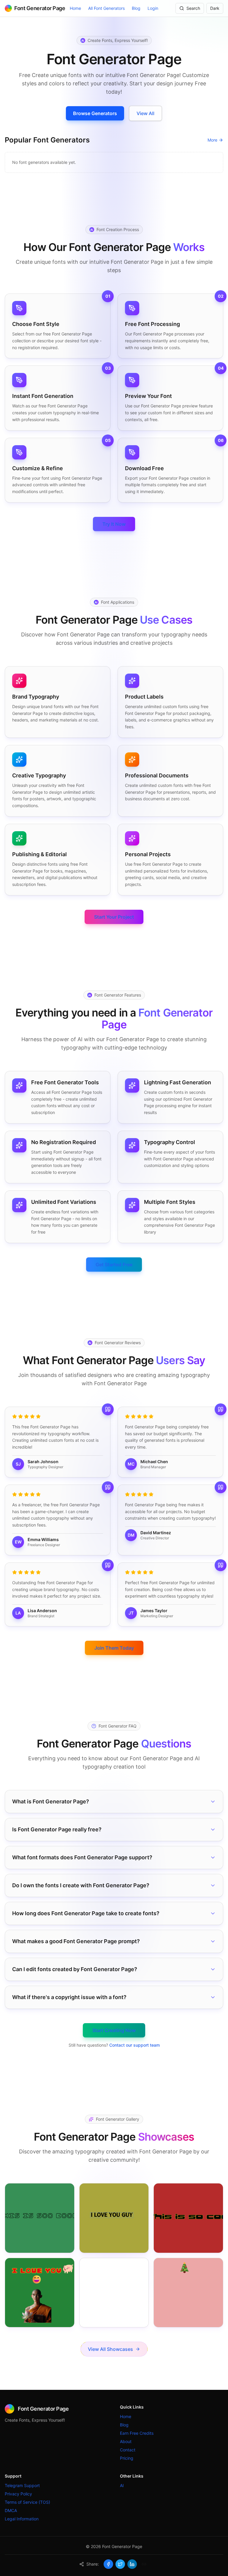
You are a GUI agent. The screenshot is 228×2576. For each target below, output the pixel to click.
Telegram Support (22, 2485)
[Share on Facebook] (108, 2564)
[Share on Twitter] (120, 2564)
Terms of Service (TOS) (27, 2502)
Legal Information (22, 2519)
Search (193, 8)
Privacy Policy (18, 2494)
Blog (136, 8)
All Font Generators (106, 8)
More (212, 140)
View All (145, 113)
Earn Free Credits (137, 2433)
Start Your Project (114, 917)
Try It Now (114, 524)
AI (122, 2485)
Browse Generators (95, 113)
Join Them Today (114, 1648)
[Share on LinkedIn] (132, 2564)
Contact (128, 2450)
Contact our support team (134, 2045)
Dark (215, 8)
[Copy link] (144, 2564)
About (126, 2441)
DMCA (11, 2510)
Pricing (127, 2458)
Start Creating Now (114, 2030)
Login (153, 8)
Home (75, 8)
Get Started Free (114, 1265)
